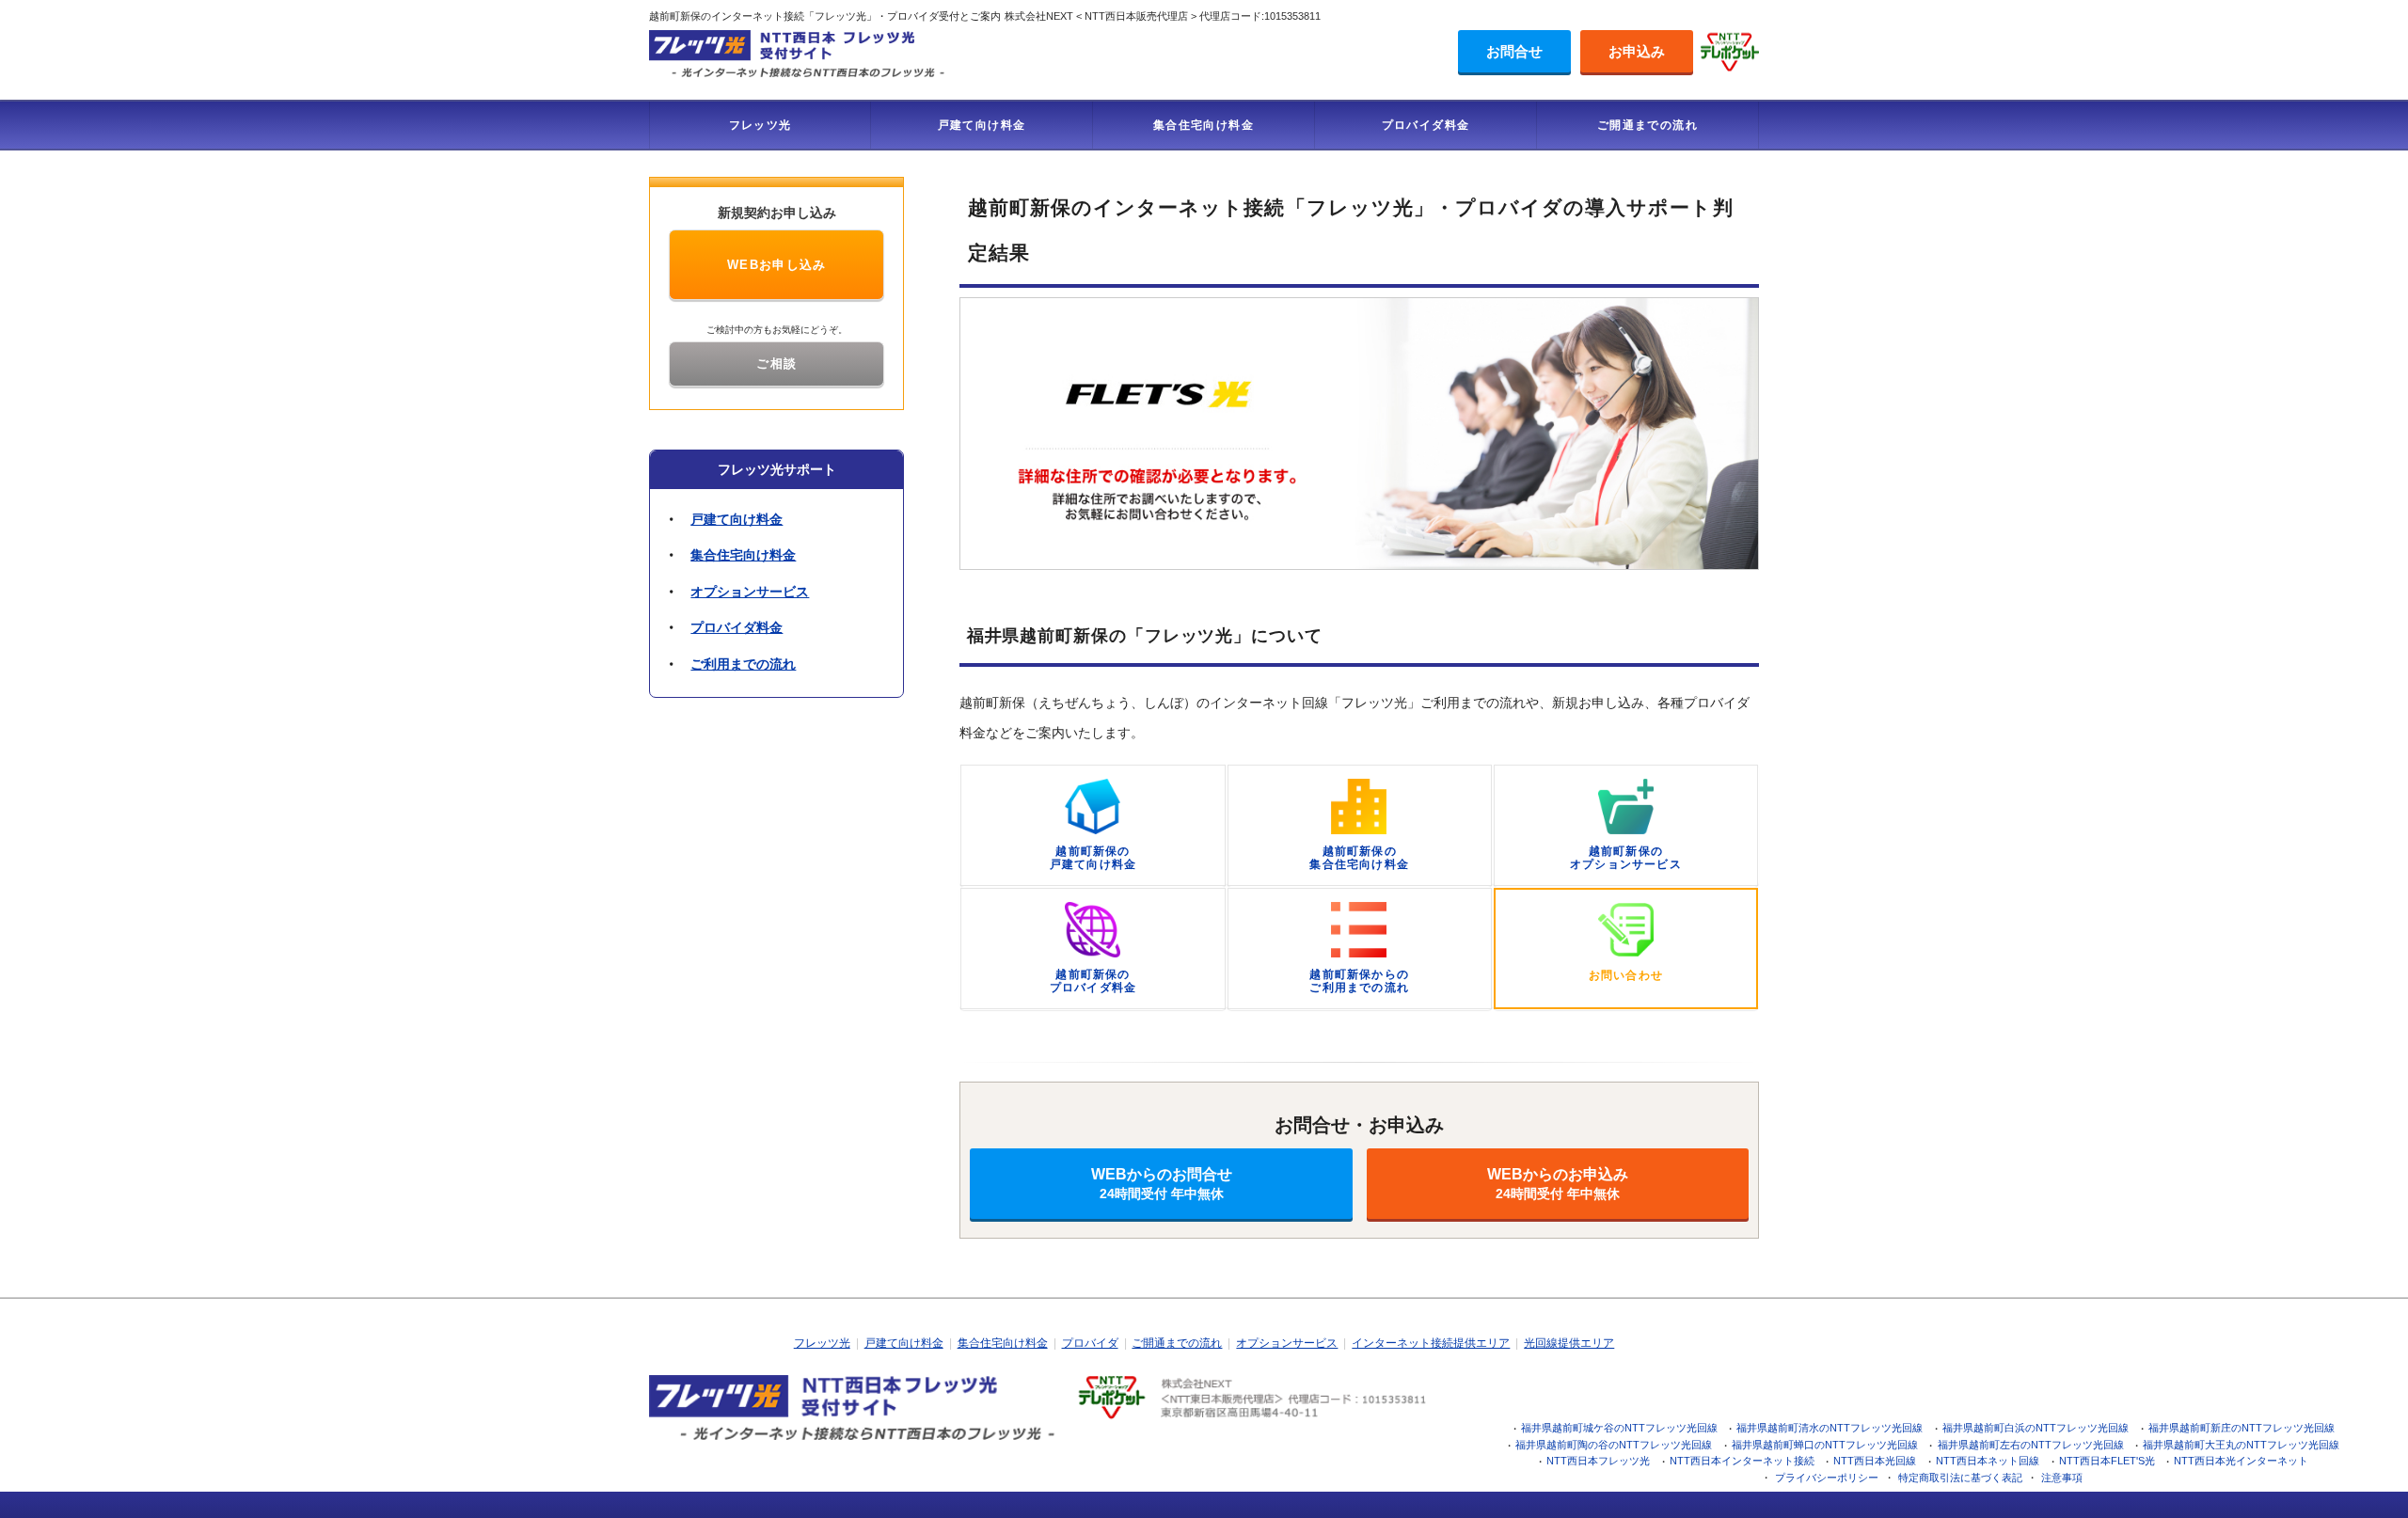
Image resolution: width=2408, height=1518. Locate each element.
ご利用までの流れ (743, 664)
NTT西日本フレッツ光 (1598, 1461)
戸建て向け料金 (982, 125)
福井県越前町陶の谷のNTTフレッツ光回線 (1614, 1445)
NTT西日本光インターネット (2241, 1461)
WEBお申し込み (777, 265)
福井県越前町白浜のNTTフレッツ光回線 (2036, 1428)
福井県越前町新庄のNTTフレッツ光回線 (2242, 1428)
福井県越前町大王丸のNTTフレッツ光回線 (2241, 1445)
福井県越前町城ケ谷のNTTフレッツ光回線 (1619, 1428)
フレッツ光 (760, 125)
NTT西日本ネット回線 (1988, 1461)
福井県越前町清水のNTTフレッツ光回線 (1830, 1428)
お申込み (1637, 51)
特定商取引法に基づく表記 (1960, 1478)
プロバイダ (1090, 1343)
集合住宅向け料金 (1204, 125)
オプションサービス (750, 592)
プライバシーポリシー (1827, 1478)
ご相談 (776, 364)
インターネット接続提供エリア (1431, 1343)
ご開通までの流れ (1648, 125)
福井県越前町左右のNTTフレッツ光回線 (2031, 1445)
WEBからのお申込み (1558, 1184)
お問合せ (1514, 51)
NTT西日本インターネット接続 (1742, 1461)
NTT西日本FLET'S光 (2107, 1461)
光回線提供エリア (1569, 1343)
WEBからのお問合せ (1162, 1184)
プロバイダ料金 (1426, 125)
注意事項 (2062, 1478)
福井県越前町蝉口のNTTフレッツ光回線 (1825, 1445)
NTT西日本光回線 (1875, 1461)
